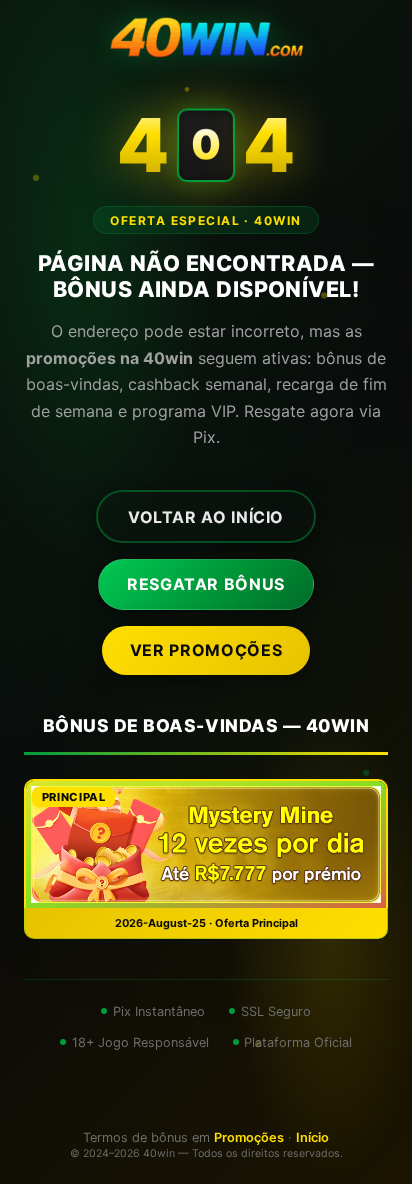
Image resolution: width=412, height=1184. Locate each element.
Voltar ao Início (206, 517)
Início (312, 1137)
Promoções (249, 1137)
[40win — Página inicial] (206, 40)
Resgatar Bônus (206, 584)
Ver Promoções (206, 650)
